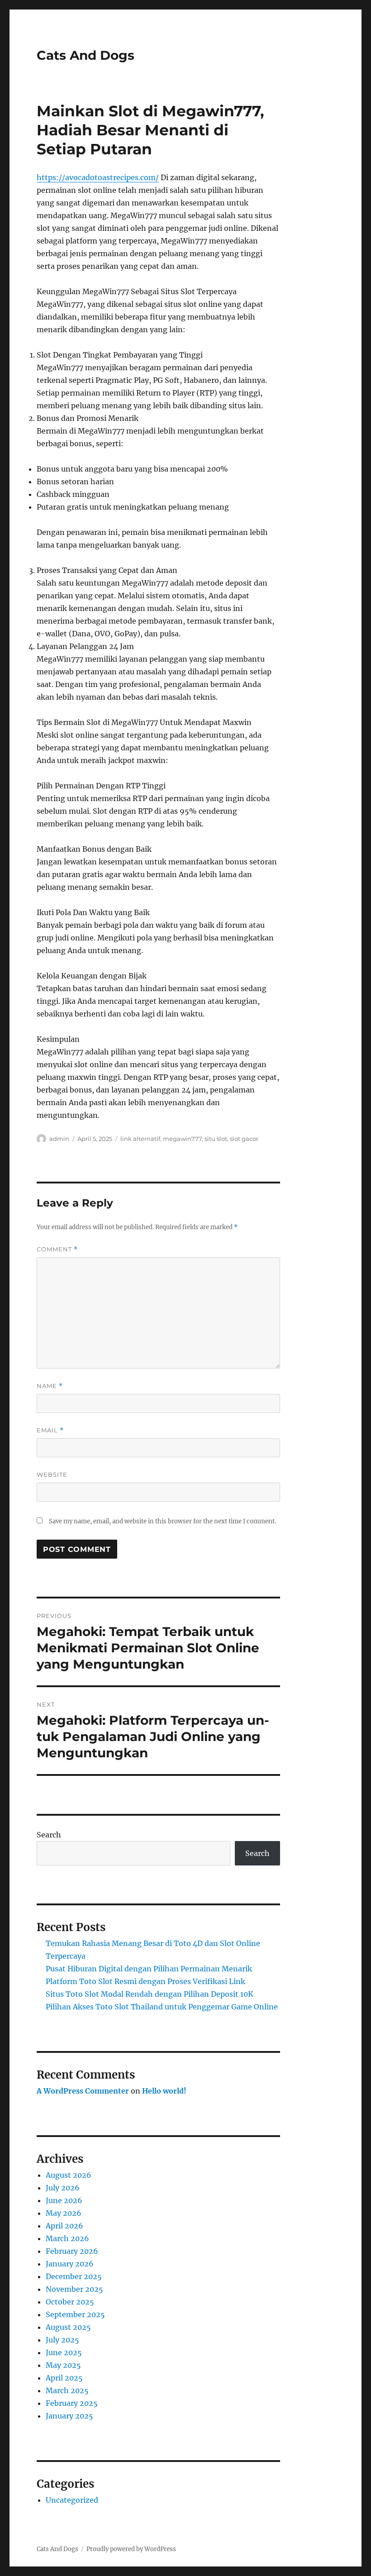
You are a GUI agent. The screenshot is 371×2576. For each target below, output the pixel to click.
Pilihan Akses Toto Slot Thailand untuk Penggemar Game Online (162, 2007)
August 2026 (69, 2175)
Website (52, 1474)
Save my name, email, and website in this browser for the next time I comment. (162, 1521)
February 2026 (72, 2251)
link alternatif (140, 1139)
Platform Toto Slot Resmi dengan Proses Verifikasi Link (145, 1981)
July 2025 (62, 2340)
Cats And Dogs (86, 55)
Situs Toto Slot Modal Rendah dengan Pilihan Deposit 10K (150, 1994)
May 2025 (63, 2365)
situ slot (216, 1139)
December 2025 (74, 2276)
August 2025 (68, 2327)
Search (49, 1835)
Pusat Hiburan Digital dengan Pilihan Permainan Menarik (149, 1969)
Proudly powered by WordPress (131, 2549)
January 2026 (70, 2264)
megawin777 (182, 1139)
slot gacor (244, 1139)
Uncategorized (72, 2500)
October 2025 (70, 2302)
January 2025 (69, 2416)
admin (59, 1139)
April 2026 (64, 2226)
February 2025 (72, 2403)
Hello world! (164, 2091)
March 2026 (67, 2238)
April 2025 (64, 2378)
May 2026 (64, 2213)
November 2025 (74, 2289)
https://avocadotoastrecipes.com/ (98, 177)
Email (50, 1430)
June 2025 (64, 2352)
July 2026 (63, 2188)
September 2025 (75, 2314)
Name (50, 1386)
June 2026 (64, 2200)
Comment (57, 1249)
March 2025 (67, 2390)
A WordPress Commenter (83, 2091)
